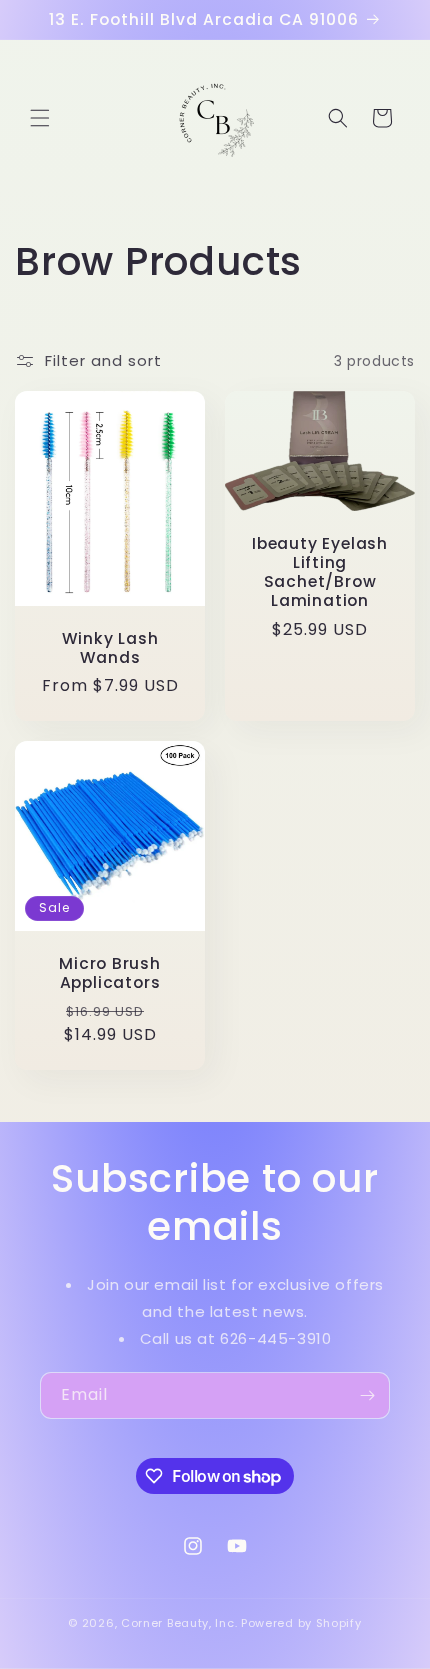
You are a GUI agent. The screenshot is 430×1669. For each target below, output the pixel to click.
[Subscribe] (367, 1395)
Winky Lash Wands (110, 648)
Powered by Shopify (301, 1623)
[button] (40, 118)
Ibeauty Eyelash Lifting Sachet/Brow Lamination (320, 572)
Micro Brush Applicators (110, 973)
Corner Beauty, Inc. (179, 1623)
